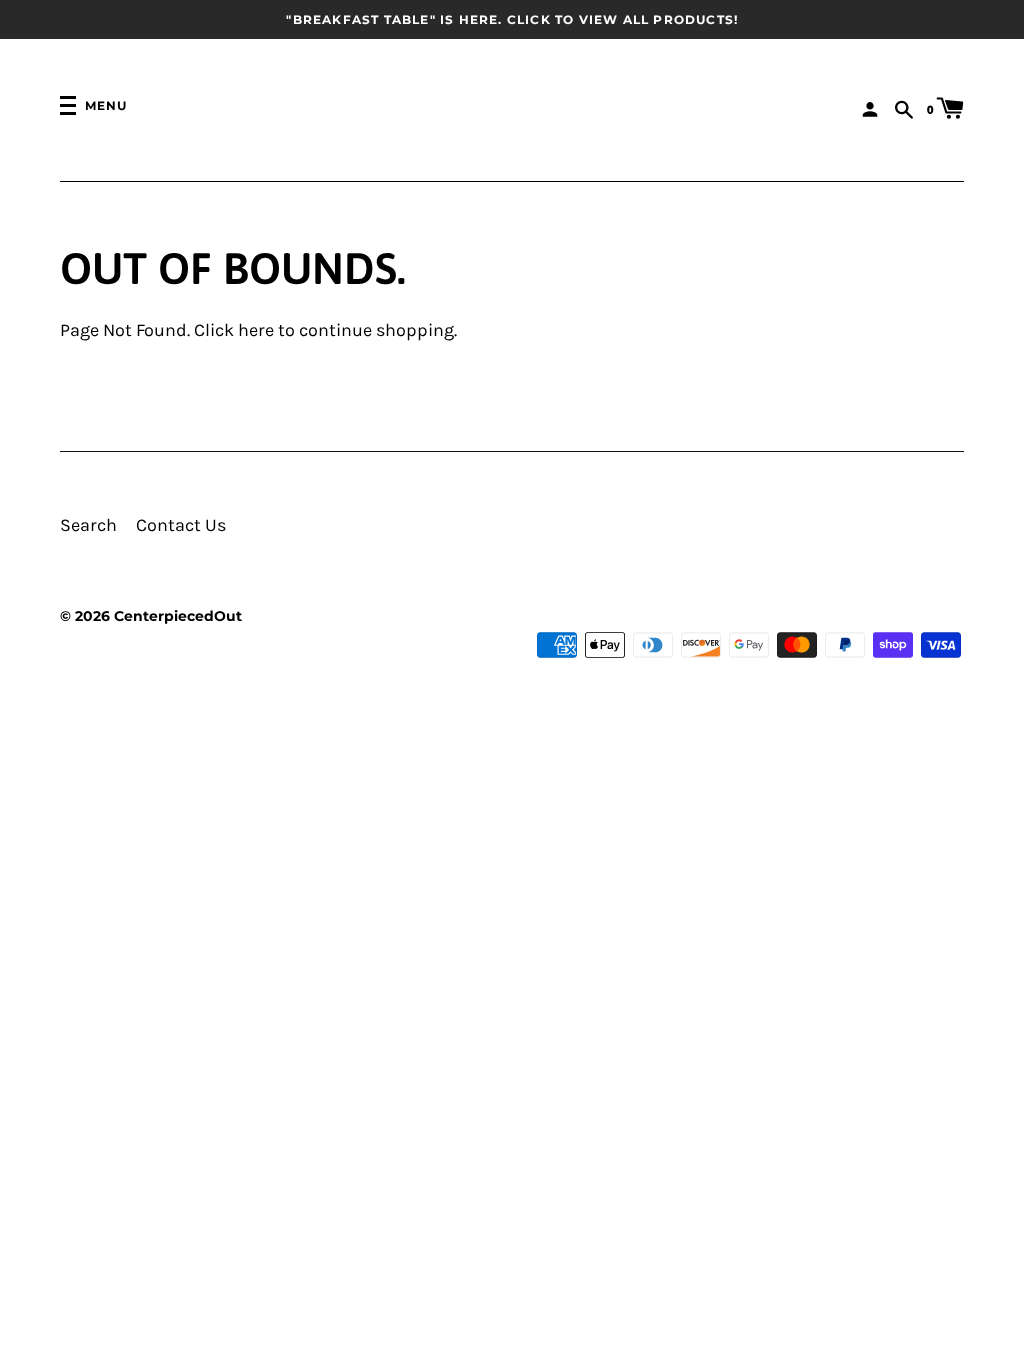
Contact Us (181, 525)
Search (88, 525)
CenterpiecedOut (178, 616)
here (256, 330)
